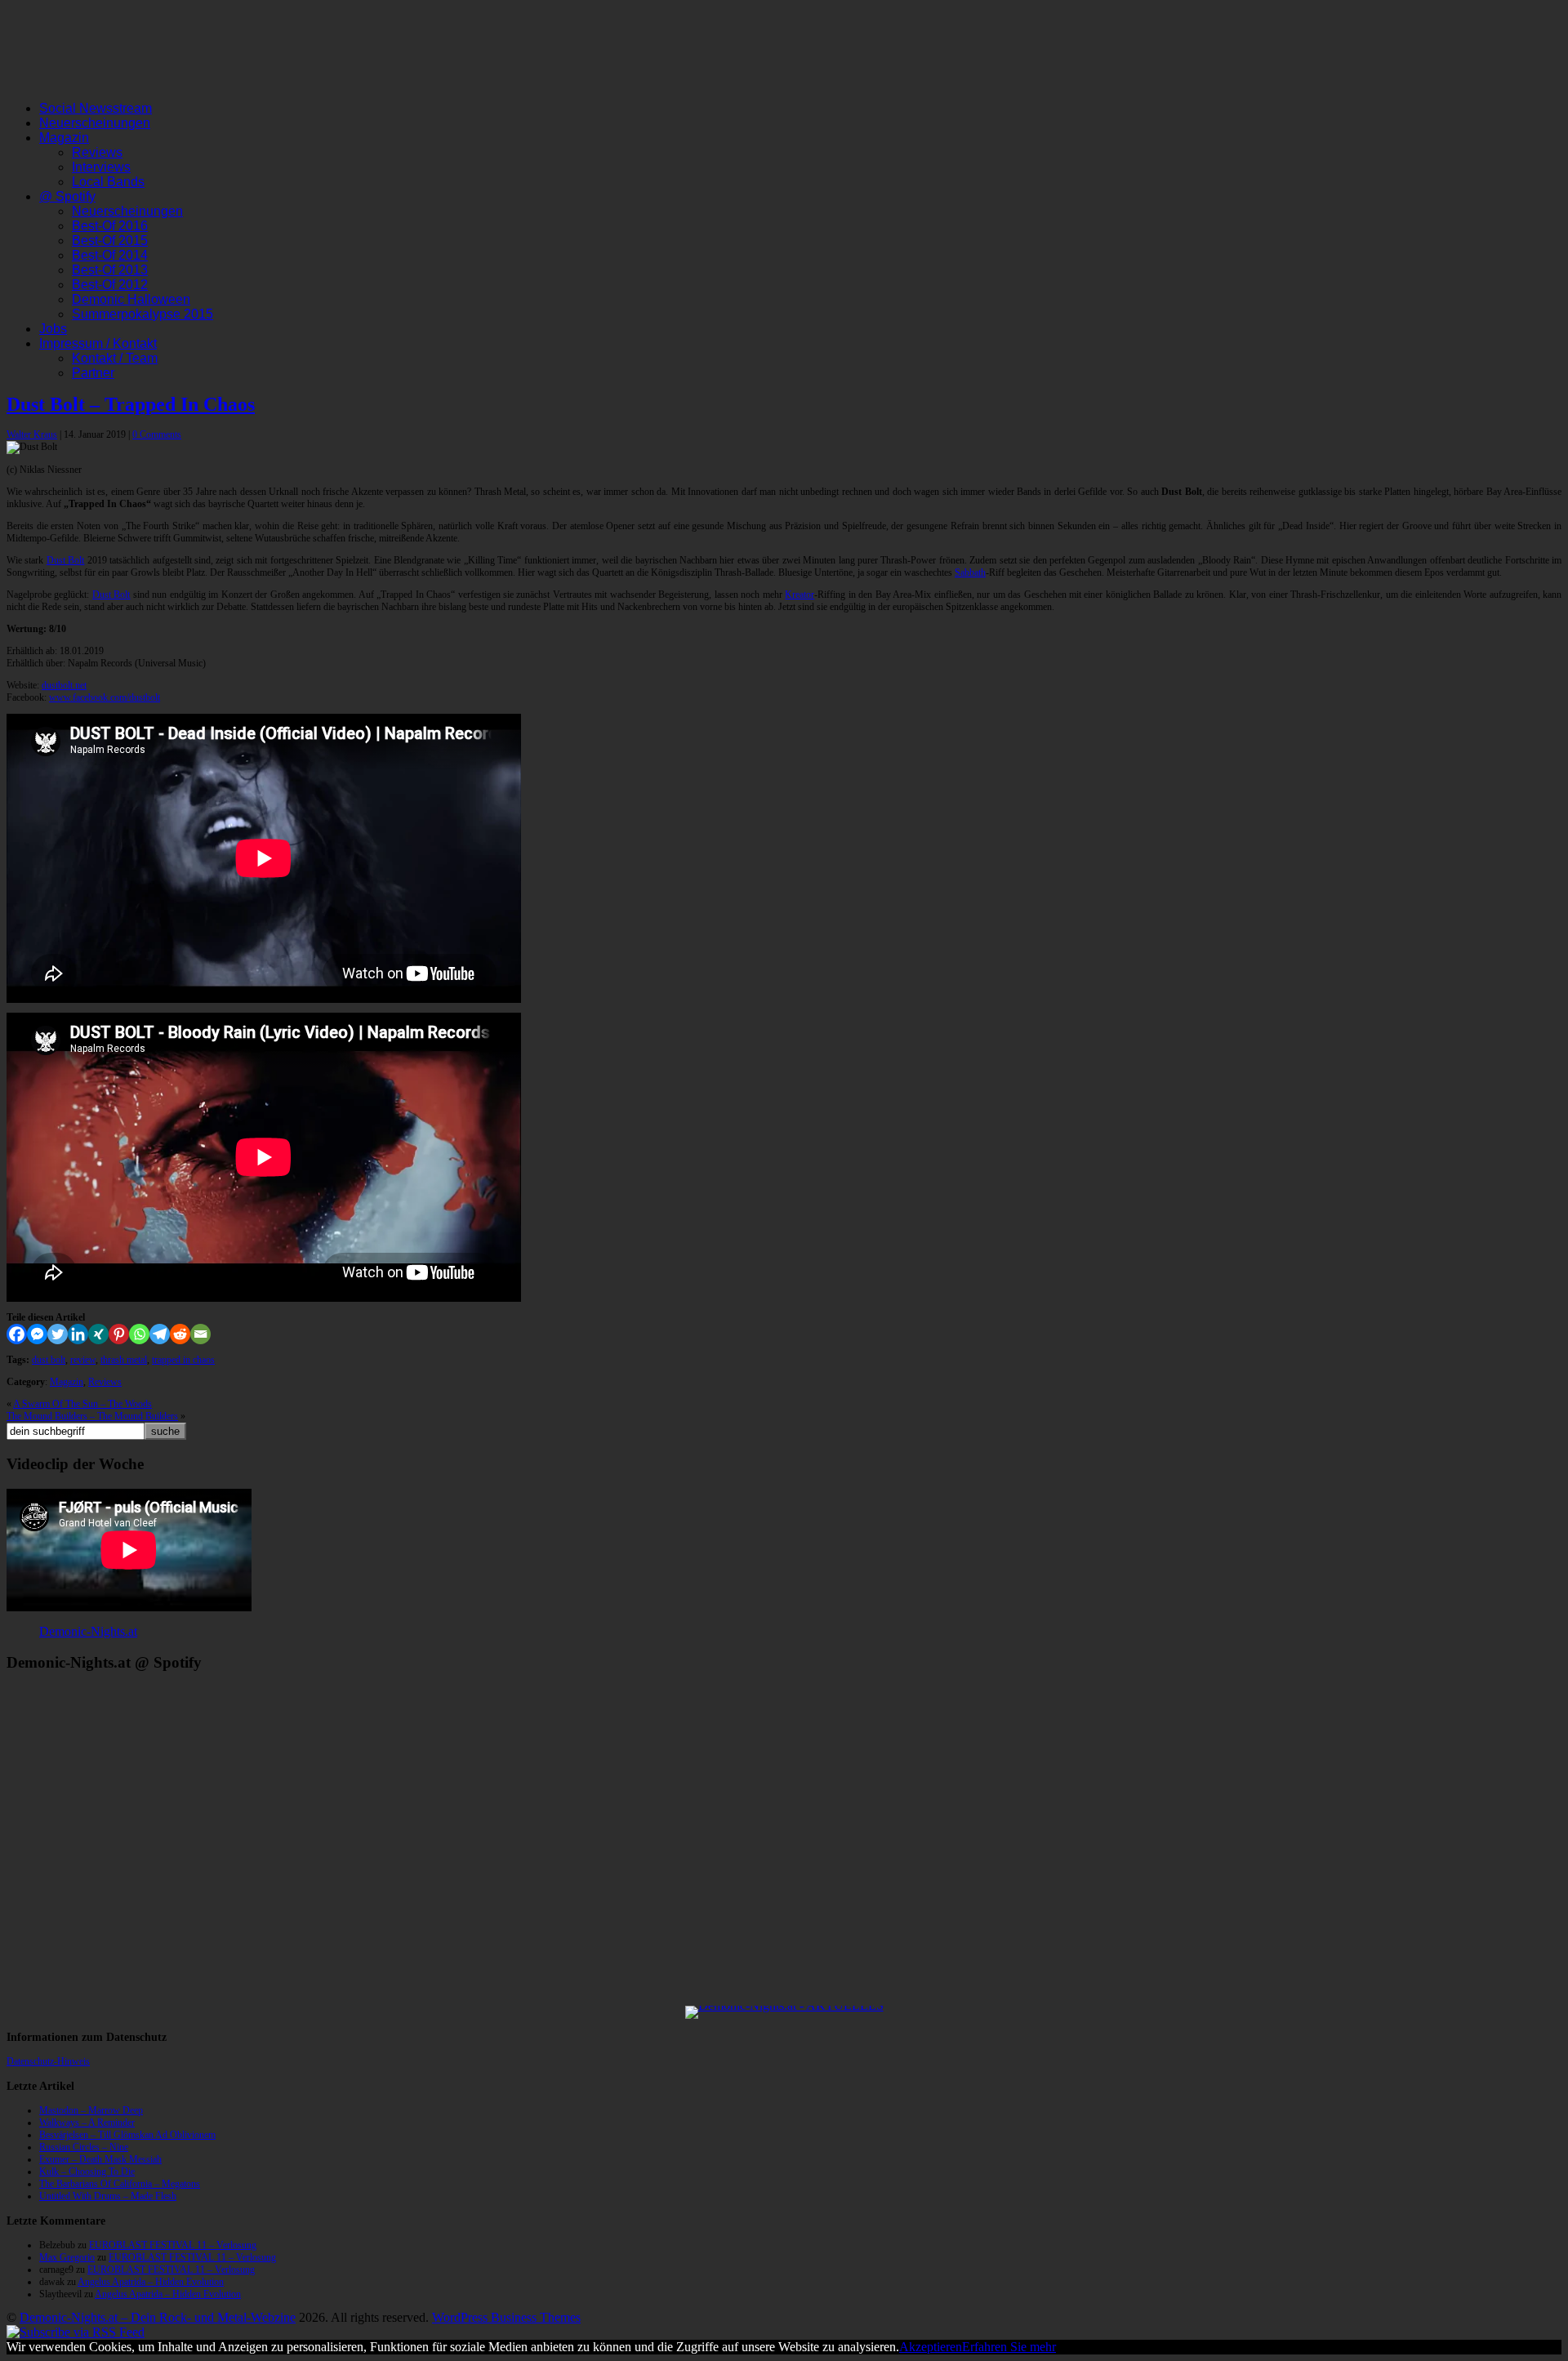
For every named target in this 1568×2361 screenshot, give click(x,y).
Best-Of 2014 (110, 255)
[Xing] (98, 1334)
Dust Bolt (65, 560)
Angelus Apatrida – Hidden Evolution (151, 2282)
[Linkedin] (78, 1334)
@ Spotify (67, 196)
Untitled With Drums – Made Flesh (108, 2196)
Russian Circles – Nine (84, 2147)
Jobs (53, 329)
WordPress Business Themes (506, 2317)
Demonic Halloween (131, 299)
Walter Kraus (32, 434)
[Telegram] (160, 1334)
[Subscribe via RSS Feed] (76, 2332)
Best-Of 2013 (110, 270)
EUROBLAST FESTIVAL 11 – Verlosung (173, 2245)
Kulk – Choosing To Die (87, 2172)
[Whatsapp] (139, 1334)
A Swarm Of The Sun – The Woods (82, 1404)
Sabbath (970, 572)
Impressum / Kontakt (98, 343)
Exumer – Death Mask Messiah (100, 2159)
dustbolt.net (64, 685)
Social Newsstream (96, 108)
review (83, 1360)
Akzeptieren (931, 2347)
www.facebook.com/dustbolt (105, 697)
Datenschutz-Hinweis (48, 2061)
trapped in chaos (183, 1360)
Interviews (101, 167)
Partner (93, 373)
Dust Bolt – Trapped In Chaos (131, 404)
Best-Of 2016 (110, 226)
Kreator (800, 595)
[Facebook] (17, 1334)
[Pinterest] (119, 1334)
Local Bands (108, 182)
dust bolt (49, 1360)
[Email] (200, 1334)
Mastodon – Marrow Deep (91, 2110)
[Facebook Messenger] (37, 1334)
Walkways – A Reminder (87, 2123)
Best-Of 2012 (110, 285)
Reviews (97, 152)
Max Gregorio (67, 2257)
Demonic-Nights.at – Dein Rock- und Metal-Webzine (158, 2317)
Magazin (64, 138)
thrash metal (124, 1360)
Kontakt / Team (115, 358)
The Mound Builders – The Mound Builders (92, 1416)
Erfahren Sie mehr (1009, 2347)
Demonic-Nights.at (88, 1631)
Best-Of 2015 (110, 241)
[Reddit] (180, 1334)
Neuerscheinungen (95, 123)
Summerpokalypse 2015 (143, 314)
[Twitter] (58, 1334)
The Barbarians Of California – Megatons (120, 2184)
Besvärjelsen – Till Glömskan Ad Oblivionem (127, 2135)
